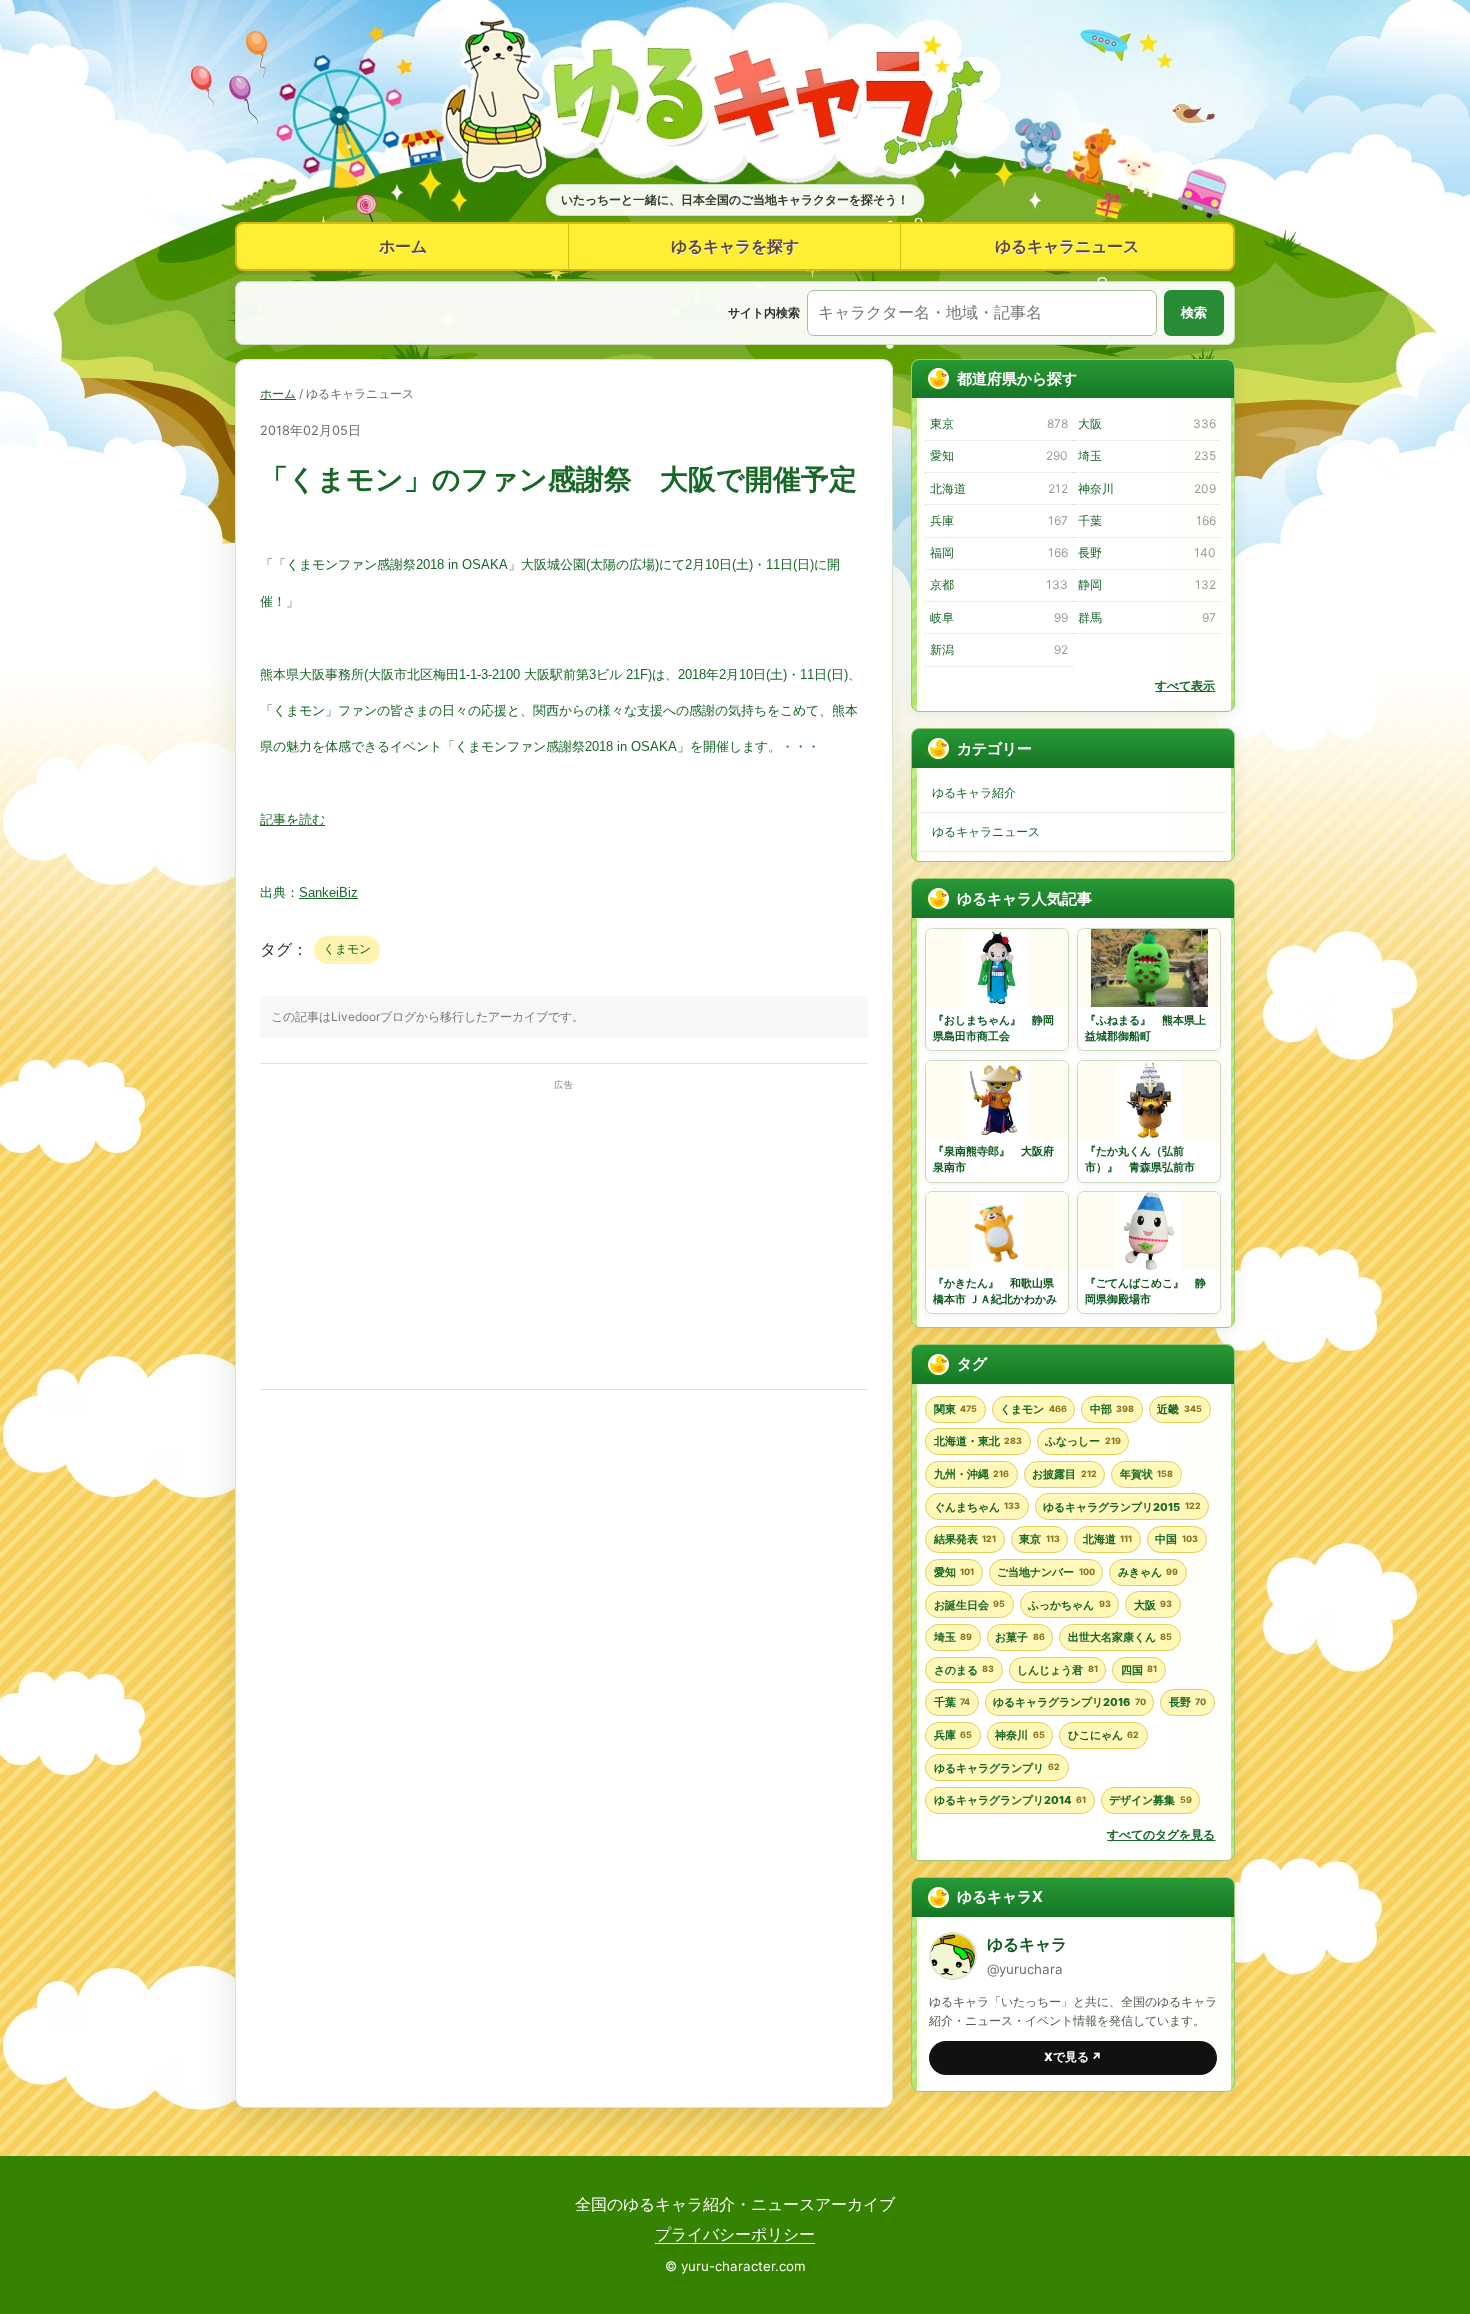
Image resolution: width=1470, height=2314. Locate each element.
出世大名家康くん (1120, 1637)
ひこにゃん (1103, 1735)
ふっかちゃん (1069, 1605)
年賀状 (1146, 1474)
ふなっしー (1082, 1441)
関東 (955, 1409)
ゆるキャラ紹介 (974, 792)
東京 (998, 423)
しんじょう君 (1057, 1670)
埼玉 (1146, 455)
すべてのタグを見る (1161, 1834)
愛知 (998, 455)
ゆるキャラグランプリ (997, 1768)
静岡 (1146, 584)
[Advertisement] (564, 1235)
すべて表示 (1185, 685)
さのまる (964, 1670)
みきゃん (1148, 1572)
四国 (1139, 1670)
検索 (1194, 312)
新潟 (998, 649)
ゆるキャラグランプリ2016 (1069, 1702)
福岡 (998, 552)
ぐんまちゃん (977, 1507)
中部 (1112, 1409)
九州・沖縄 (971, 1474)
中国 (1176, 1539)
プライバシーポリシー (735, 2234)
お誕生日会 (969, 1605)
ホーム (403, 246)
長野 (1146, 552)
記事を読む (292, 819)
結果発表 (965, 1539)
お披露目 (1064, 1474)
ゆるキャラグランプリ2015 (1121, 1507)
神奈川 (1146, 488)
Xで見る (1073, 2057)
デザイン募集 (1150, 1800)
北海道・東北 (978, 1441)
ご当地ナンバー (1045, 1572)
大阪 (1146, 423)
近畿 (1179, 1409)
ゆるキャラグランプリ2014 (1010, 1800)
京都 (998, 584)
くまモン (347, 948)
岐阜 (998, 617)
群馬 (1146, 617)
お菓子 (1019, 1637)
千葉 (1146, 520)
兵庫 (998, 520)
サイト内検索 (764, 312)
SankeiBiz (328, 892)
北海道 (998, 488)
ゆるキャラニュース (1067, 246)
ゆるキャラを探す (735, 246)
